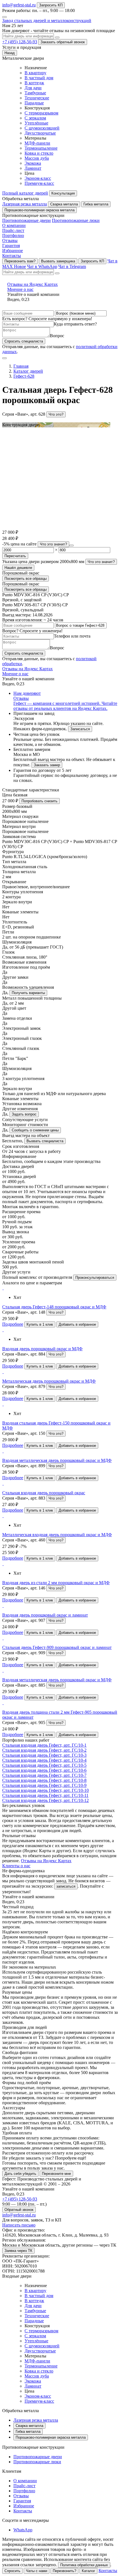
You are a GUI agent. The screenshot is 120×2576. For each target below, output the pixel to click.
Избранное (13, 251)
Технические (37, 98)
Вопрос (57, 336)
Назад (10, 53)
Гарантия (11, 246)
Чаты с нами (37, 2571)
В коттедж (34, 83)
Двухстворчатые (40, 133)
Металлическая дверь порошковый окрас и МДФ (49, 1381)
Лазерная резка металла (25, 204)
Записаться (80, 729)
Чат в (42, 266)
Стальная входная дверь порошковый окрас (44, 1493)
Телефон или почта (72, 636)
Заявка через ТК (18, 2251)
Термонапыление (41, 148)
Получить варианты (28, 993)
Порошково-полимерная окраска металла (39, 210)
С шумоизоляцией (42, 128)
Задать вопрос (24, 1114)
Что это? (56, 414)
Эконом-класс (38, 178)
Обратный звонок (19, 2210)
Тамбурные (35, 93)
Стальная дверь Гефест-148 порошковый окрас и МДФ (54, 1307)
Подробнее (13, 1324)
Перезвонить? (64, 2571)
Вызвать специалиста (45, 1141)
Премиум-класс (39, 183)
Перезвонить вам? (20, 261)
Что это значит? (53, 544)
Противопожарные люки (76, 220)
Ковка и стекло (39, 153)
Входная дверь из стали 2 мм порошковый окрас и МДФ (56, 1583)
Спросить (12, 2571)
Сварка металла (64, 204)
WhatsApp (23, 2530)
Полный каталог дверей (25, 193)
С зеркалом (35, 118)
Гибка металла (96, 204)
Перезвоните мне (56, 2174)
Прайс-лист (13, 230)
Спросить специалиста (24, 341)
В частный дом (39, 78)
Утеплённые (36, 123)
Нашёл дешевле (18, 568)
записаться (66, 1886)
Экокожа (33, 163)
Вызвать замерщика (58, 261)
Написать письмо (19, 2225)
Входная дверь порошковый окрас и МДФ (42, 1349)
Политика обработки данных (84, 2565)
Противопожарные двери (27, 220)
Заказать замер (47, 765)
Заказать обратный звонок (63, 42)
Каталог (88, 2571)
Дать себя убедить (20, 2174)
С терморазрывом (41, 113)
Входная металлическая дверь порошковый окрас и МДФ (57, 1460)
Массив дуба (37, 158)
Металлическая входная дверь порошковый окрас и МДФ (57, 1535)
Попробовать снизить (39, 801)
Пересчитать (15, 556)
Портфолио (13, 235)
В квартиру (35, 73)
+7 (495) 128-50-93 (20, 42)
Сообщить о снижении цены (35, 1130)
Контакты (12, 256)
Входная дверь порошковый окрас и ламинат (45, 1615)
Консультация (63, 193)
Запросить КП (51, 5)
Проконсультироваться (95, 1278)
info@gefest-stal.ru (19, 5)
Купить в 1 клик (40, 1324)
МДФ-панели (37, 143)
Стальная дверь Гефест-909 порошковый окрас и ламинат (57, 1647)
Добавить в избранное (77, 1324)
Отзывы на (33, 287)
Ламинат (33, 168)
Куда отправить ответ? (75, 324)
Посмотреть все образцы (26, 579)
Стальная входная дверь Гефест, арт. (44, 1745)
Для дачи (33, 88)
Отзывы (10, 240)
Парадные (34, 103)
